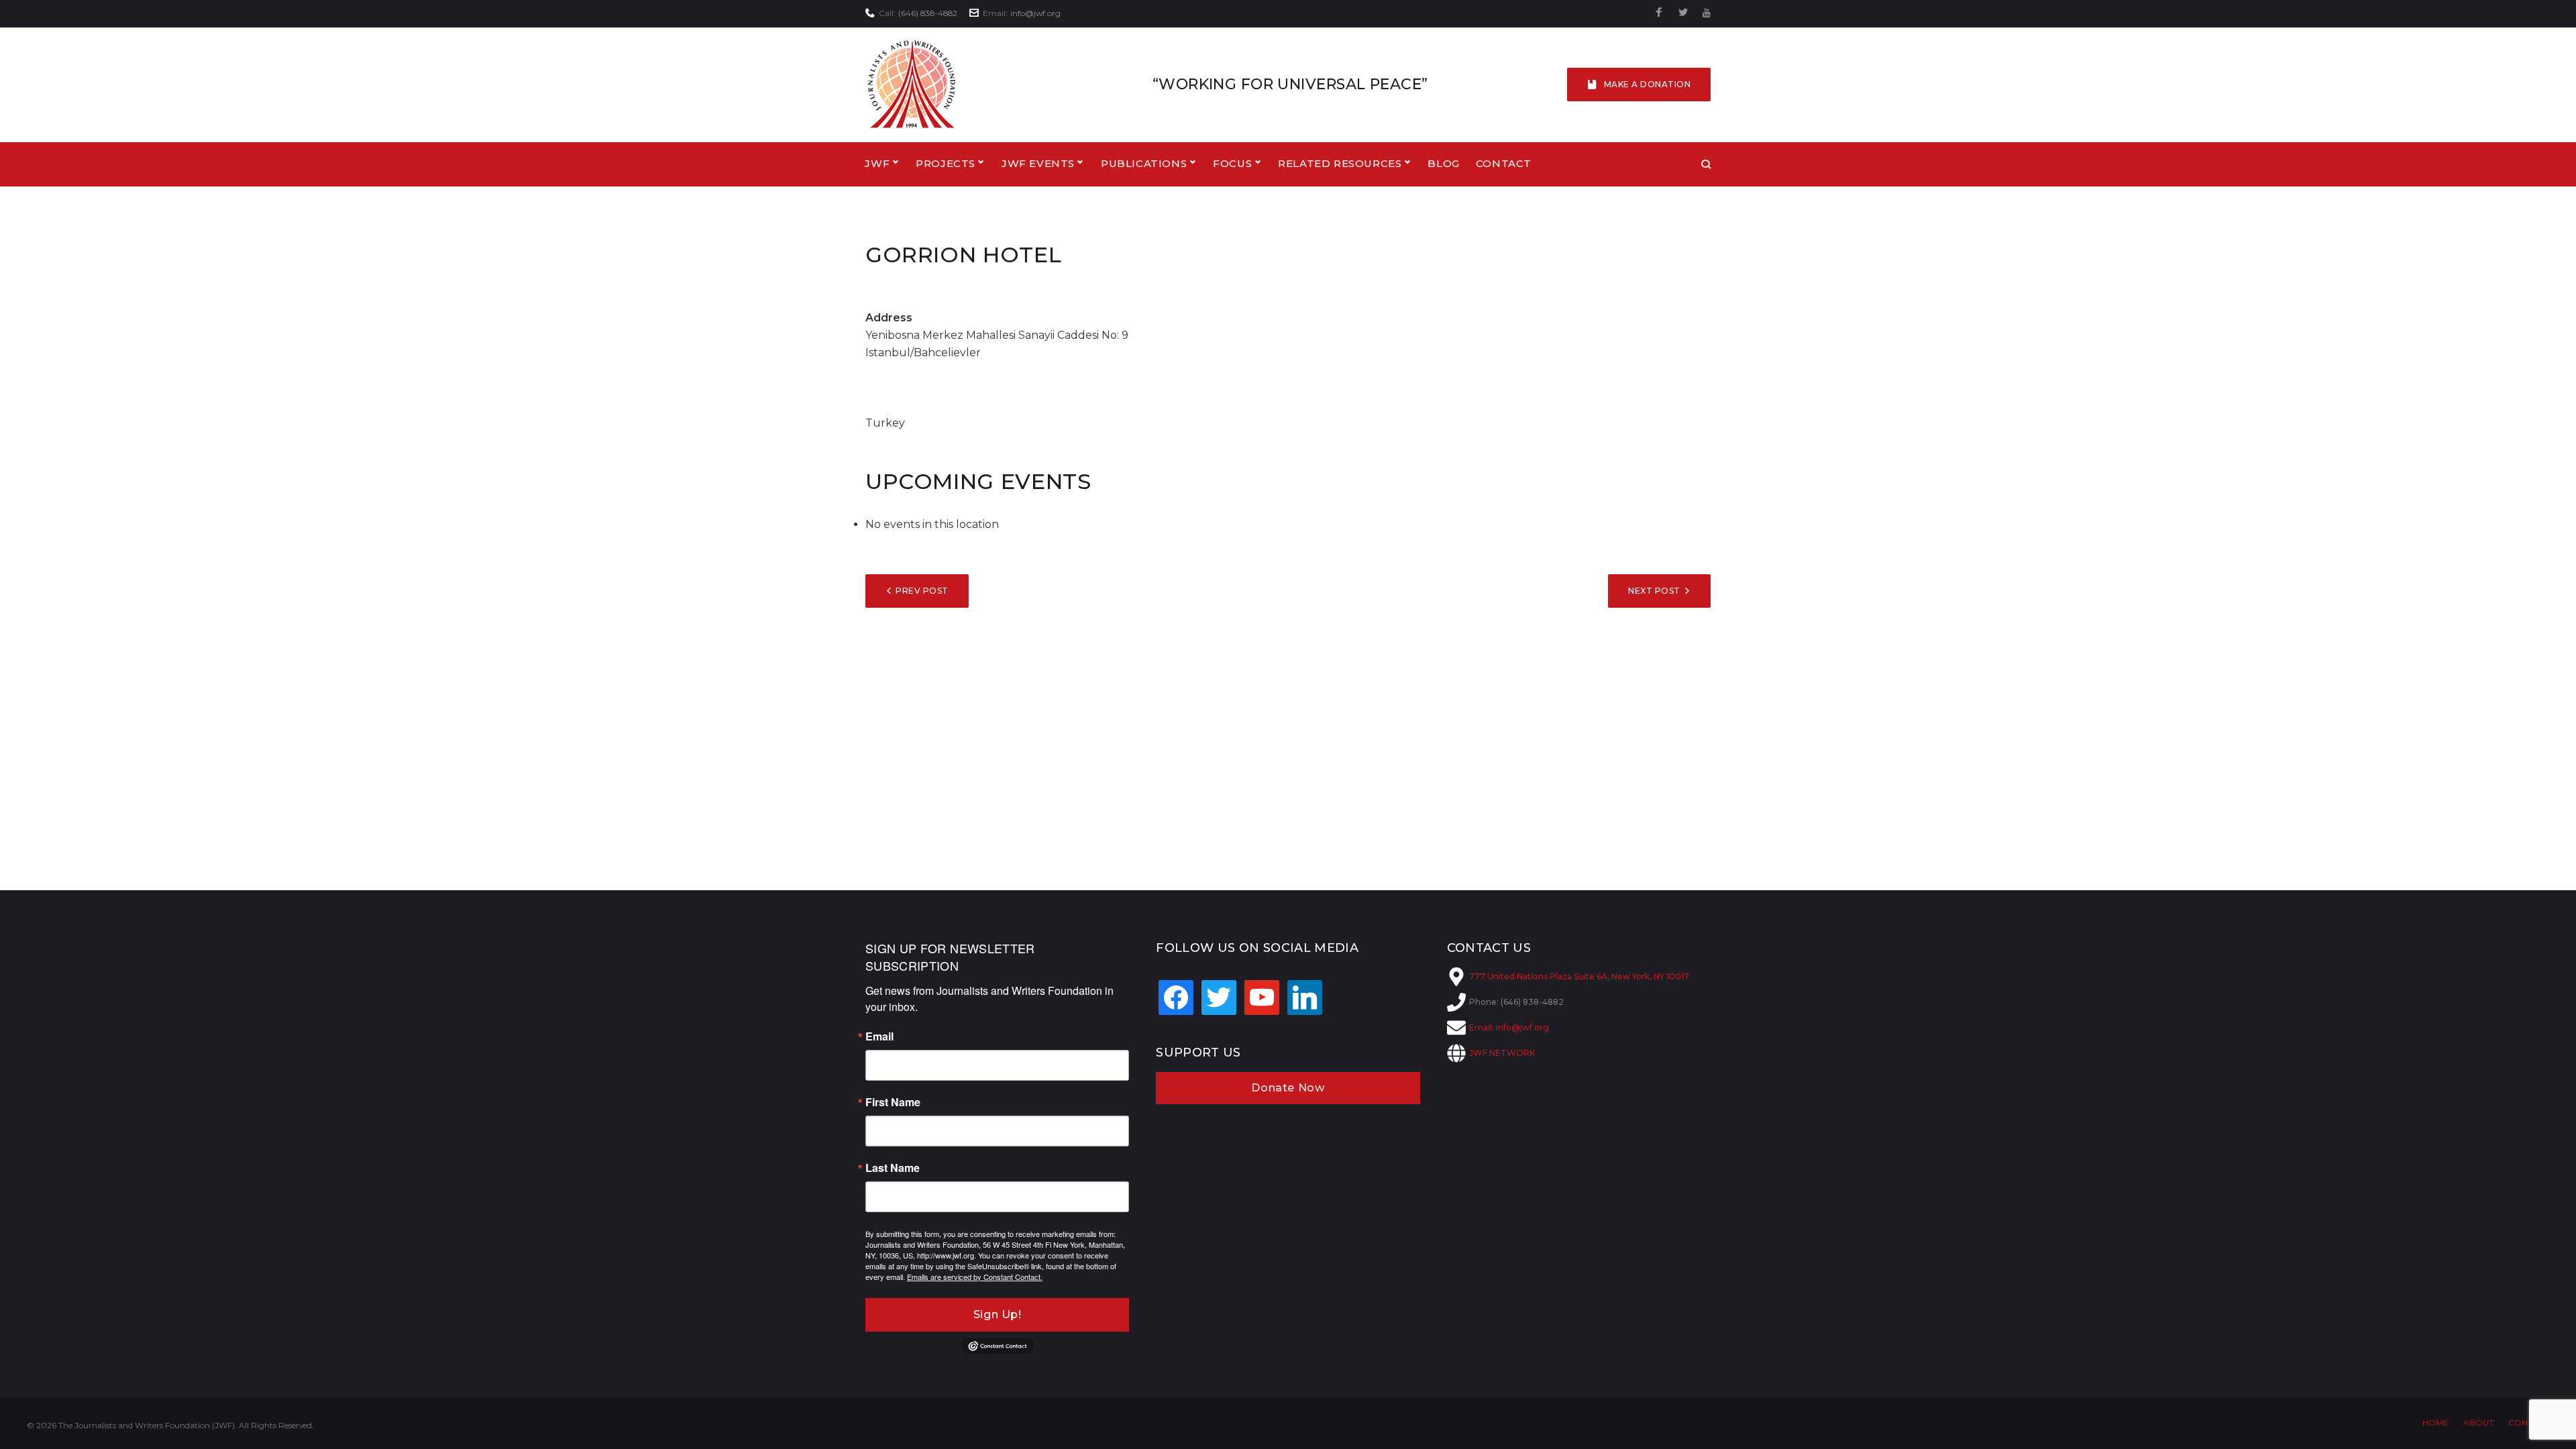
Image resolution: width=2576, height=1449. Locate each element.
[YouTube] (1707, 13)
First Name (893, 1102)
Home (2435, 1423)
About (2478, 1423)
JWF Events (1038, 163)
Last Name (893, 1168)
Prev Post (922, 591)
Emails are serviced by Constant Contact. (975, 1277)
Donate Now (1288, 1088)
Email (879, 1036)
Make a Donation (1647, 84)
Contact (1504, 163)
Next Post (1654, 591)
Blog (1443, 163)
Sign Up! (998, 1314)
